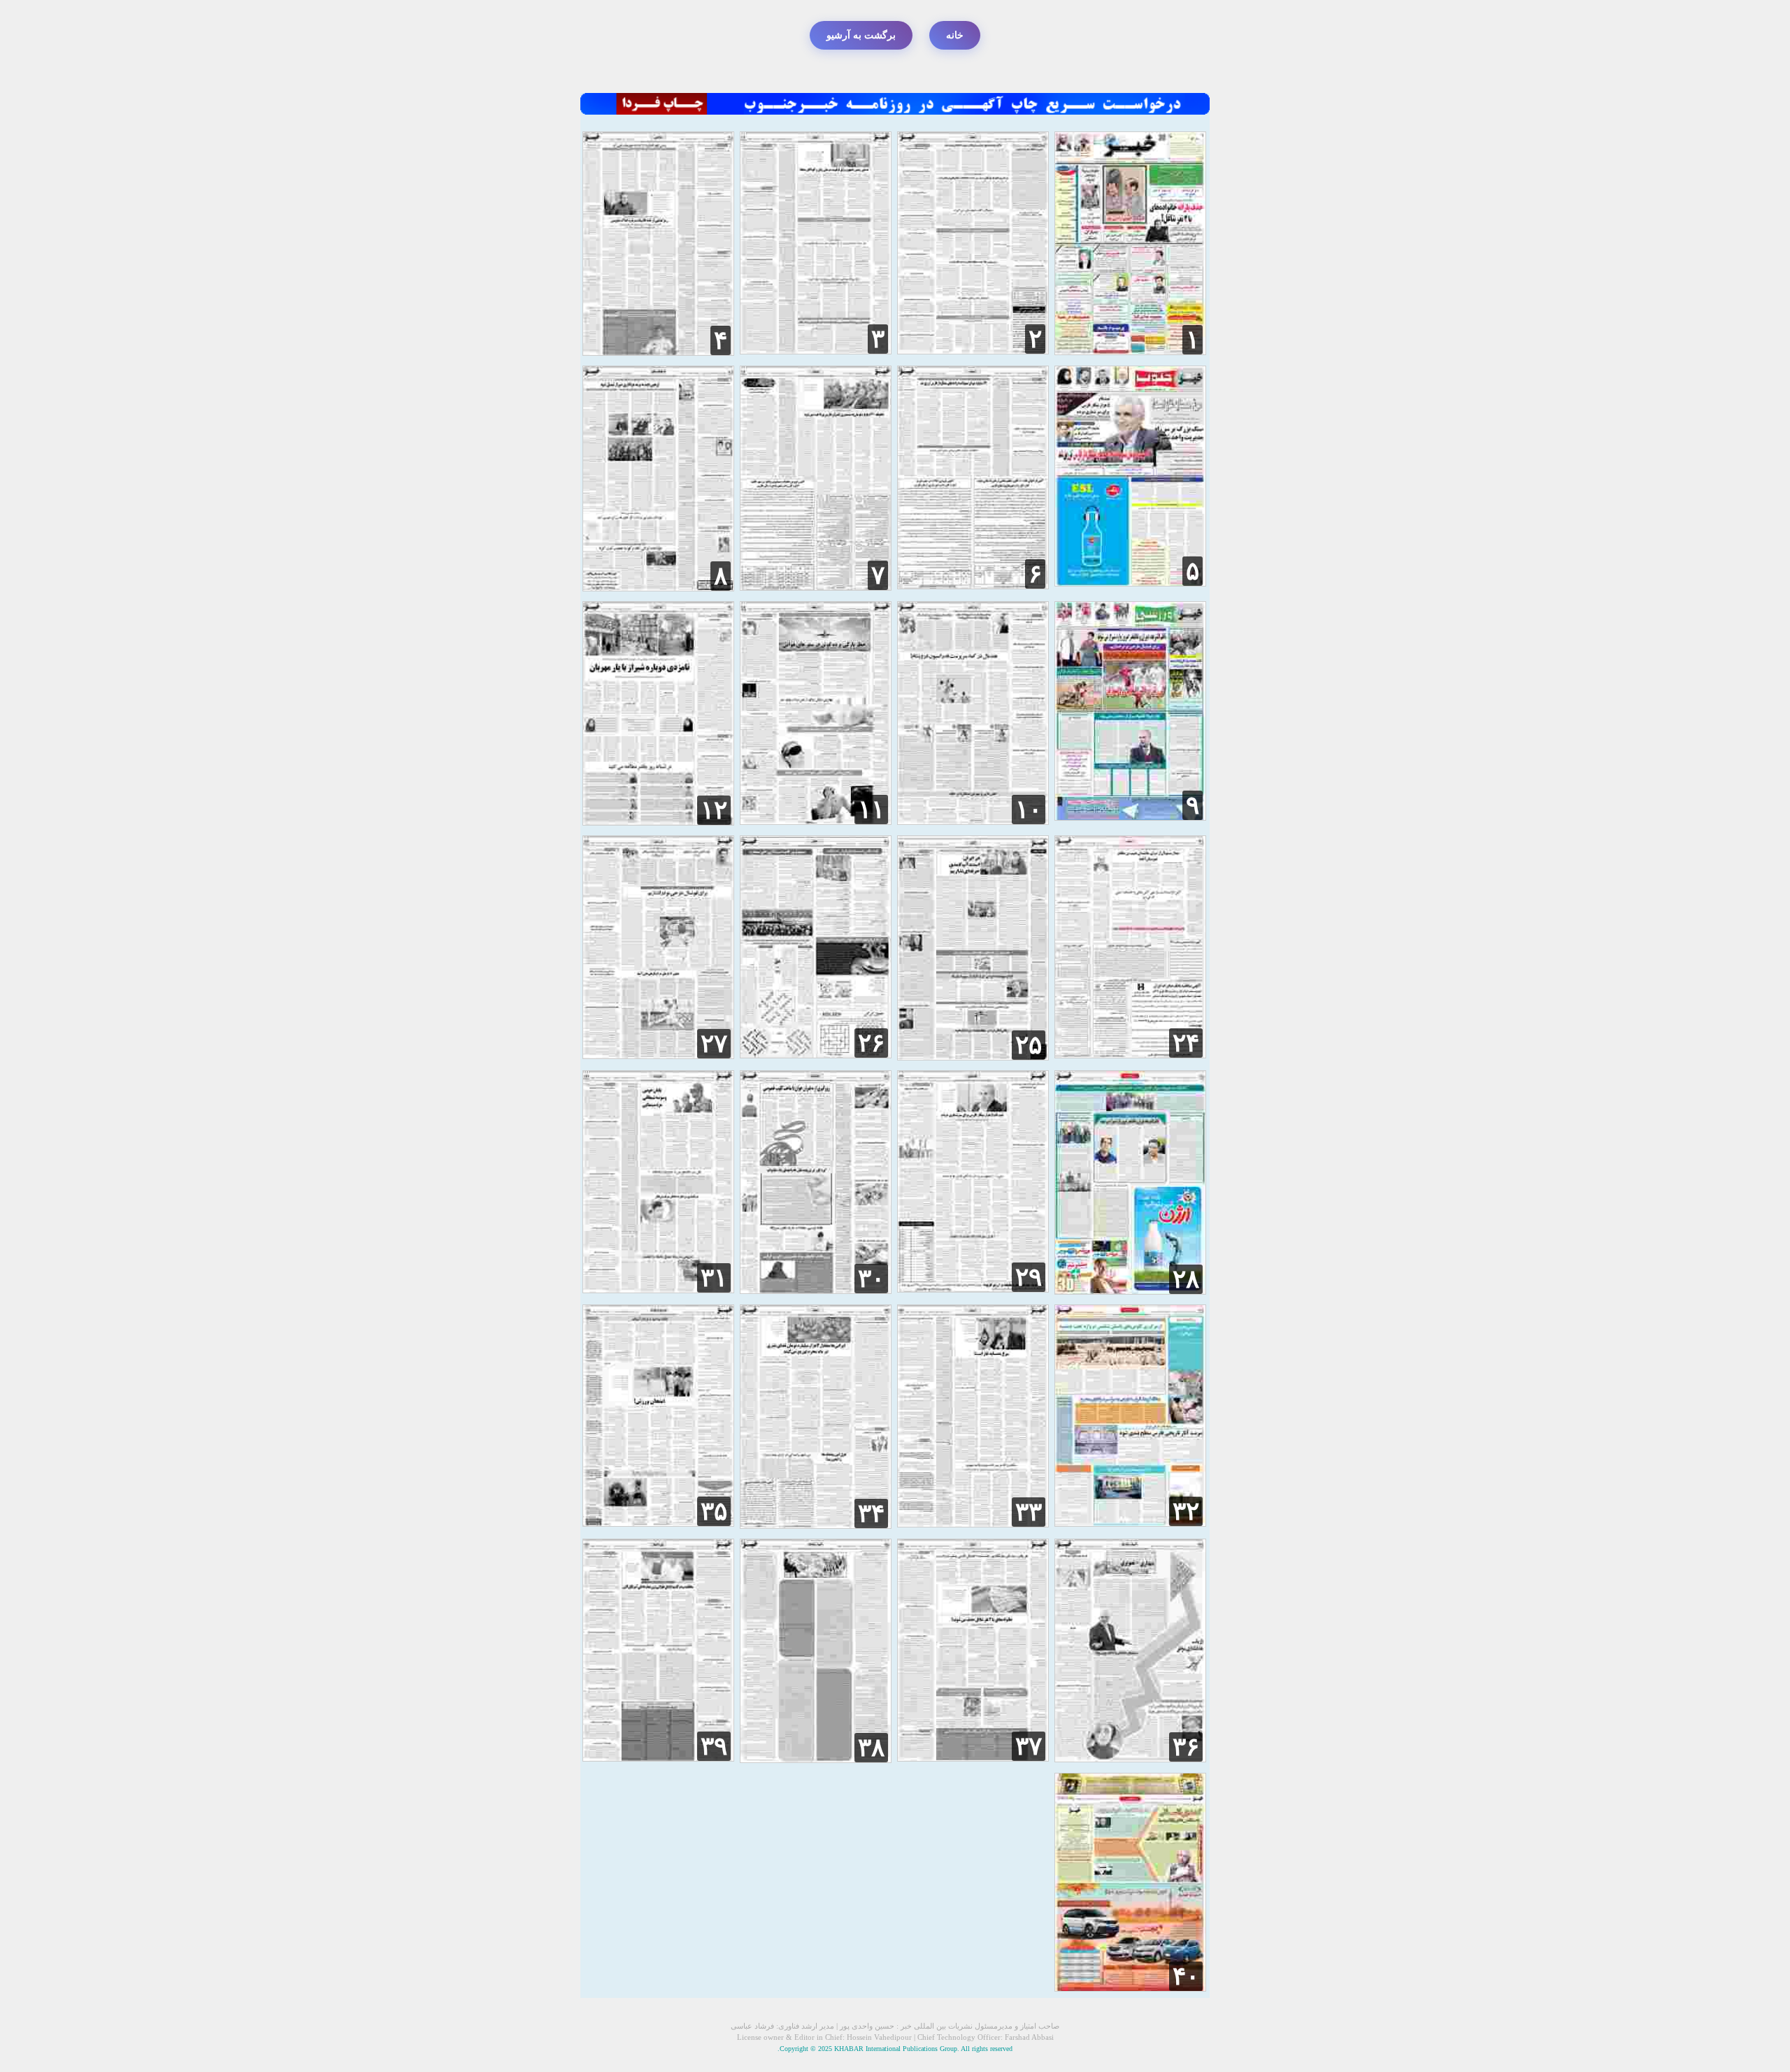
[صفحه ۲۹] (973, 1289)
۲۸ (1186, 1279)
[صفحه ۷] (816, 587)
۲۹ (1029, 1277)
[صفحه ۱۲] (658, 822)
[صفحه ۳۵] (658, 1523)
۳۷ (1029, 1746)
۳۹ (714, 1746)
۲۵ (1029, 1045)
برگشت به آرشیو (861, 35)
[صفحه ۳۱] (658, 1289)
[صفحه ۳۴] (816, 1525)
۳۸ (871, 1748)
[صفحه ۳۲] (1130, 1523)
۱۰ (1029, 810)
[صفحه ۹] (1130, 817)
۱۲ (714, 810)
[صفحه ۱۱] (816, 821)
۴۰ (1186, 1976)
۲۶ (871, 1043)
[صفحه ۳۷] (973, 1758)
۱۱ (871, 810)
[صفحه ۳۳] (973, 1524)
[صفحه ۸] (658, 588)
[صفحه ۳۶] (1130, 1758)
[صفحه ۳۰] (816, 1290)
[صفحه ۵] (1130, 583)
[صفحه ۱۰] (973, 821)
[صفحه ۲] (973, 351)
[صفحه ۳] (816, 351)
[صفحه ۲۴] (1130, 1055)
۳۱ (714, 1278)
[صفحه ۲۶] (816, 1055)
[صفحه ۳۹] (658, 1758)
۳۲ (1186, 1511)
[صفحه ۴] (658, 352)
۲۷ (714, 1044)
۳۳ (1029, 1512)
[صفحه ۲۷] (658, 1055)
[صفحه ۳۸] (816, 1759)
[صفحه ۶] (973, 585)
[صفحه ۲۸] (1130, 1291)
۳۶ (1186, 1747)
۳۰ (871, 1279)
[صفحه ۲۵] (973, 1057)
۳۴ (871, 1513)
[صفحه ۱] (1130, 351)
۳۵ (714, 1511)
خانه (955, 35)
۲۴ (1186, 1043)
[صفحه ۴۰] (1130, 1988)
